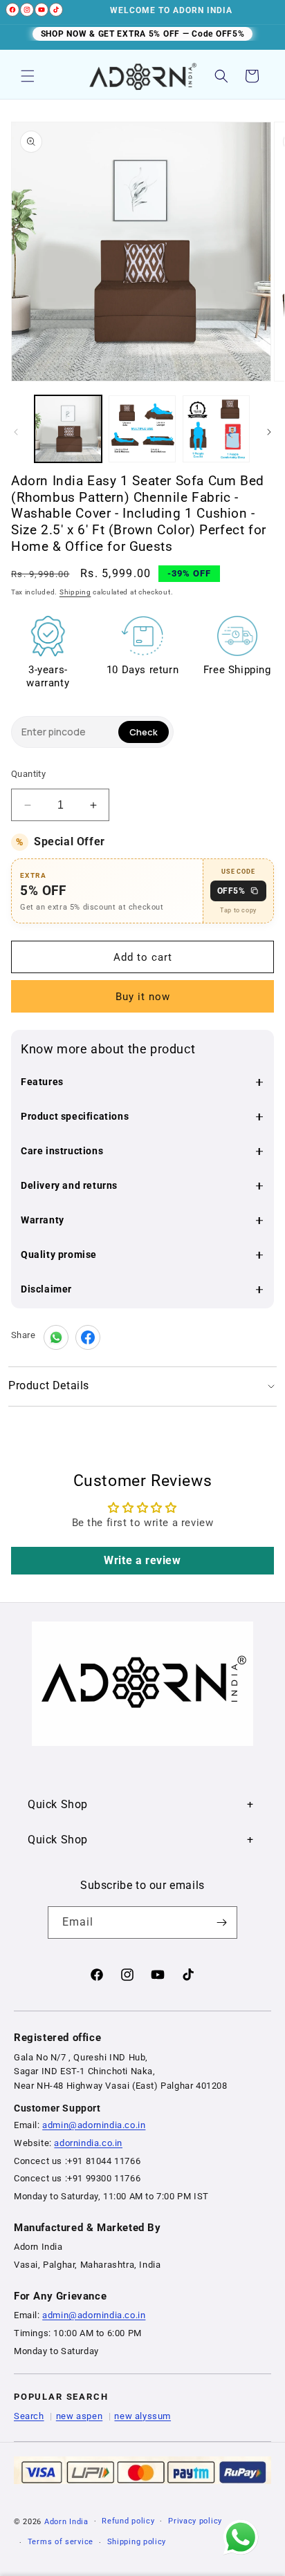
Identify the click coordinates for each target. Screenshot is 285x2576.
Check (144, 732)
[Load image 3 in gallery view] (216, 429)
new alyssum (142, 2416)
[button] (28, 76)
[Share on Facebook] (88, 1337)
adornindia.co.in (88, 2143)
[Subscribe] (221, 1922)
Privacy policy (195, 2521)
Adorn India (66, 2521)
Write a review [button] (142, 1560)
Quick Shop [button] (58, 1804)
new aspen (79, 2416)
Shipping (75, 592)
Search (29, 2416)
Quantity (28, 774)
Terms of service (61, 2542)
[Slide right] (269, 432)
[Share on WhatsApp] (56, 1337)
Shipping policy (137, 2542)
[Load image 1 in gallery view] (68, 429)
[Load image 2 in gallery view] (142, 429)
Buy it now (143, 997)
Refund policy (128, 2521)
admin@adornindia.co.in (94, 2125)
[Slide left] (16, 432)
